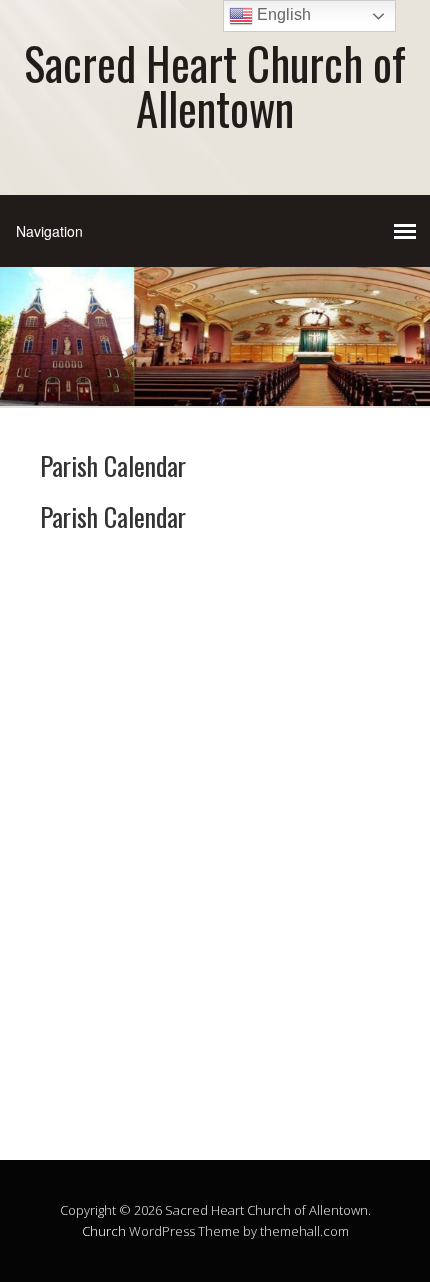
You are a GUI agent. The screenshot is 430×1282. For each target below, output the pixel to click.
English (282, 14)
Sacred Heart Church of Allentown (215, 85)
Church (104, 1231)
